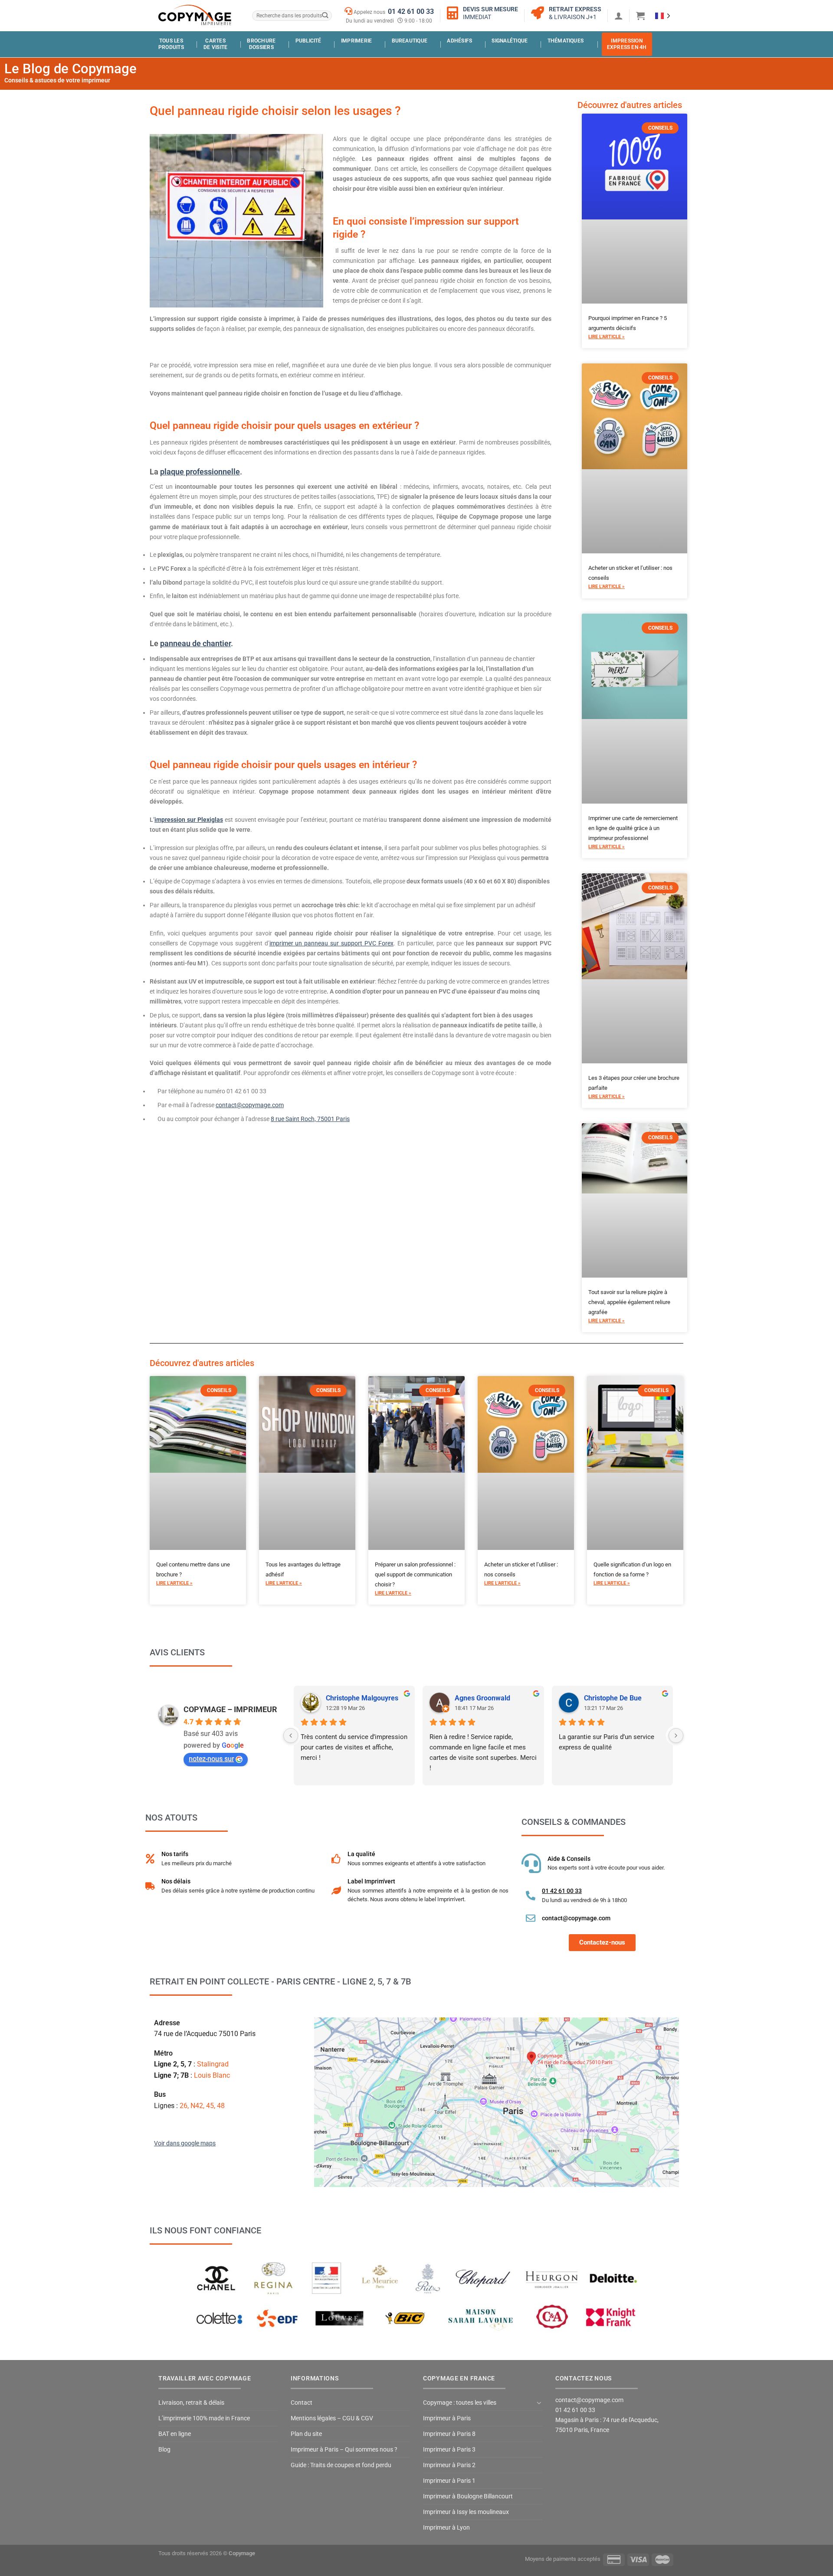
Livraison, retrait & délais (191, 2403)
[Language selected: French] (663, 15)
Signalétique (510, 41)
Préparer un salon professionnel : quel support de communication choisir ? (415, 1574)
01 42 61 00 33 (411, 11)
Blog (164, 2450)
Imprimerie (356, 41)
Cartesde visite (215, 44)
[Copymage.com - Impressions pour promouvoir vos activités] (195, 15)
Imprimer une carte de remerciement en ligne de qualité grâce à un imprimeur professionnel (633, 828)
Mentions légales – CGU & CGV (332, 2418)
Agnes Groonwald (482, 1698)
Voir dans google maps (185, 2143)
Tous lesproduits (171, 44)
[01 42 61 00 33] (531, 1896)
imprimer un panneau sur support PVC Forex (331, 943)
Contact (302, 2403)
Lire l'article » (607, 337)
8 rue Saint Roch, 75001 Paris (310, 1119)
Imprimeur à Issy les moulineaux (466, 2512)
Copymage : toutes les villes (460, 2403)
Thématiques (566, 41)
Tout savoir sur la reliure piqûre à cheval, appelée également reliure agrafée (629, 1302)
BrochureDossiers (261, 44)
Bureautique (410, 41)
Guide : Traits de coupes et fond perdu (341, 2465)
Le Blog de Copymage (71, 69)
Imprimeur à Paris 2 (449, 2465)
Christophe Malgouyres (362, 1698)
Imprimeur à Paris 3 (449, 2450)
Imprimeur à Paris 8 (449, 2434)
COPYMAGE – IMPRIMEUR (230, 1709)
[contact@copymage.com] (531, 1918)
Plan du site (306, 2434)
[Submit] (325, 16)
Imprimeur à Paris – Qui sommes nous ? (344, 2450)
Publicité (308, 41)
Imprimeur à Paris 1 (449, 2481)
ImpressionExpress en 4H (627, 44)
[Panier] (640, 16)
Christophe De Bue (613, 1698)
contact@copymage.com (250, 1105)
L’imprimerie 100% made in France (204, 2418)
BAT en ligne (175, 2434)
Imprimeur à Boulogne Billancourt (468, 2496)
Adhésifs (459, 41)
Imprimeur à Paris (447, 2418)
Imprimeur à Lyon (446, 2528)
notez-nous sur (211, 1759)
